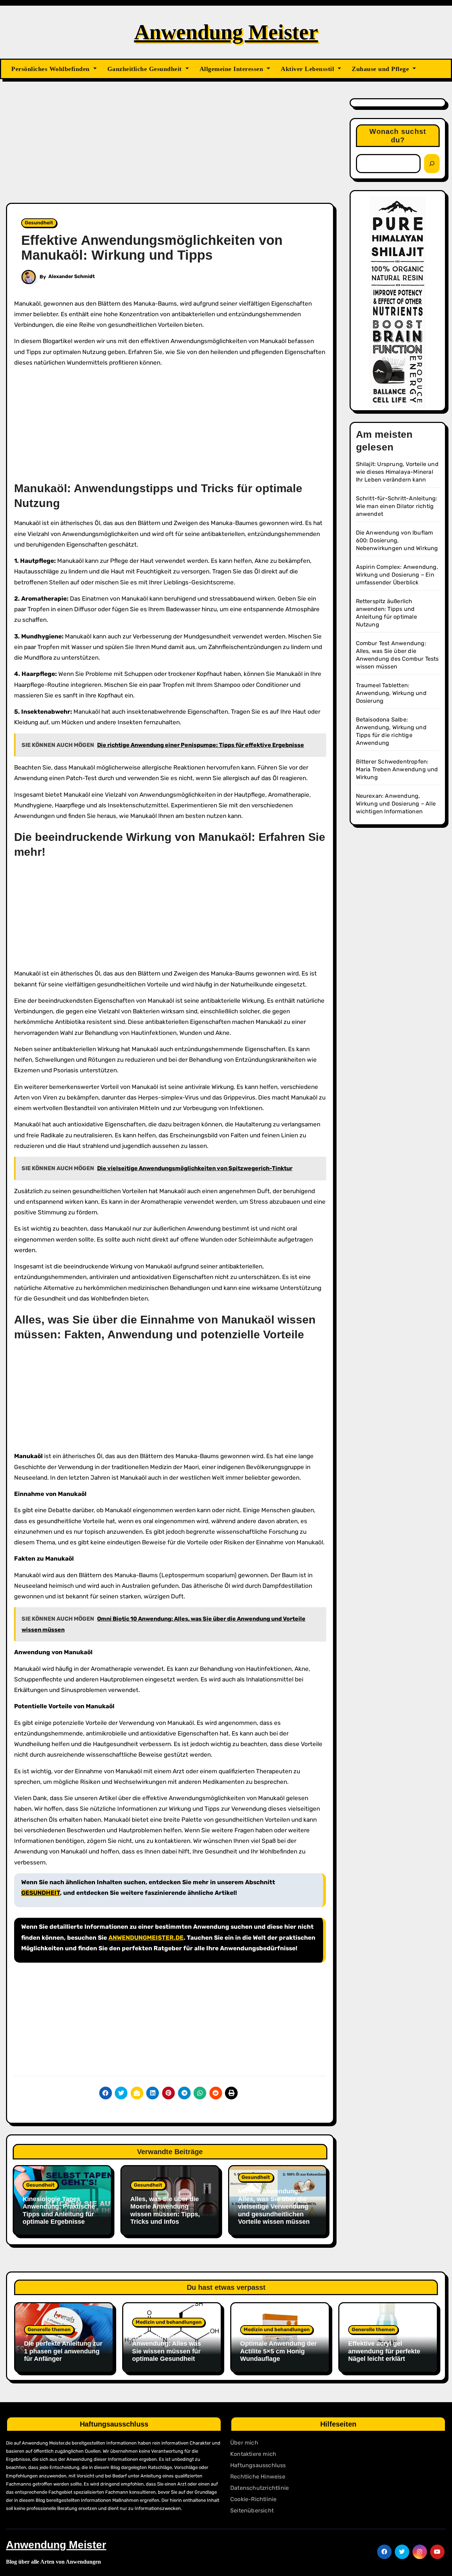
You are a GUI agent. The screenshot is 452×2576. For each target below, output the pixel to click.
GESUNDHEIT (41, 1893)
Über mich (244, 2443)
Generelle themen (49, 2330)
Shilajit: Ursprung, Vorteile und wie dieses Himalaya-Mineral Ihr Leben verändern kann (397, 472)
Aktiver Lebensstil (308, 69)
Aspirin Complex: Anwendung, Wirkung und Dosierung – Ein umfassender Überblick (397, 575)
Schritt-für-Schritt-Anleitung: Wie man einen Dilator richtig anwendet (397, 506)
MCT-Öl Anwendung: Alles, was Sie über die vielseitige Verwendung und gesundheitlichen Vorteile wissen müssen (274, 2206)
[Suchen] (432, 164)
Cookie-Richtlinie (253, 2499)
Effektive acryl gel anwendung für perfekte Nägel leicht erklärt (384, 2351)
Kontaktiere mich (253, 2454)
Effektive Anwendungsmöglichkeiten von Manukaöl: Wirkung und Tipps (152, 248)
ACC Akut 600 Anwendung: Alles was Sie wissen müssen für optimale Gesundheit (166, 2348)
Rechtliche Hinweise (258, 2477)
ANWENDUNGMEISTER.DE (146, 1938)
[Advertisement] (171, 151)
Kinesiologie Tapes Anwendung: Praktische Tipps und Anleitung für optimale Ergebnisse (59, 2210)
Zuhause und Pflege (381, 69)
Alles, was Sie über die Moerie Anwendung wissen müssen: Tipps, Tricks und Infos (165, 2210)
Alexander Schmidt (72, 276)
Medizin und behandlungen (169, 2322)
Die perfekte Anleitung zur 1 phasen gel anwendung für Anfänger (63, 2351)
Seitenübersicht (252, 2510)
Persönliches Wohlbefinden (51, 69)
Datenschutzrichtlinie (260, 2488)
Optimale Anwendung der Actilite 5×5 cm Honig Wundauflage (278, 2351)
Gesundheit (39, 223)
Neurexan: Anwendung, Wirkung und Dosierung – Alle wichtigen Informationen (396, 804)
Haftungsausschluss (258, 2465)
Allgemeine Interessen (232, 69)
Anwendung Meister (226, 32)
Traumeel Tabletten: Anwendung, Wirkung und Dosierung (391, 693)
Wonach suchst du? (398, 136)
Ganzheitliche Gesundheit (146, 69)
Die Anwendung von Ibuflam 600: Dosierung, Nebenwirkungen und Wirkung (397, 540)
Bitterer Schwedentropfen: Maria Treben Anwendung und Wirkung (397, 769)
